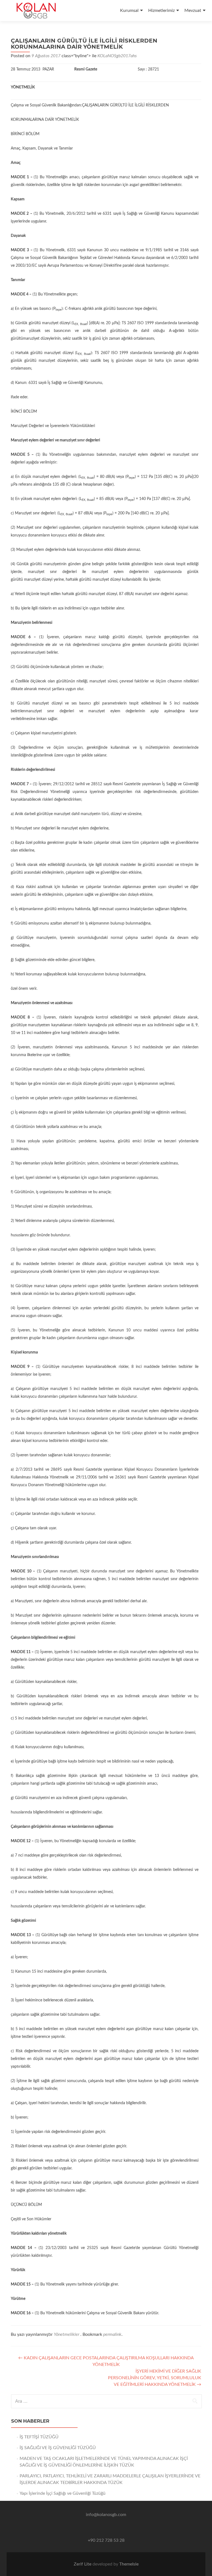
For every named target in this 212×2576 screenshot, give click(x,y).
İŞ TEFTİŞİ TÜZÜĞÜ (39, 2437)
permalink (112, 2334)
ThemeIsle (129, 2564)
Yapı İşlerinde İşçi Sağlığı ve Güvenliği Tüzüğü (63, 2493)
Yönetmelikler (67, 2334)
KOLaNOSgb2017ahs (117, 56)
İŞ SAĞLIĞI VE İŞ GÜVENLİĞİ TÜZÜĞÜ (58, 2448)
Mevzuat (193, 11)
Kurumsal (129, 11)
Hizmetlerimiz (161, 11)
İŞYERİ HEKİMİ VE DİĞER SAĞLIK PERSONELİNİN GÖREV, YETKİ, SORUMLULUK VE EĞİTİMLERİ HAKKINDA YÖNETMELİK (155, 2378)
